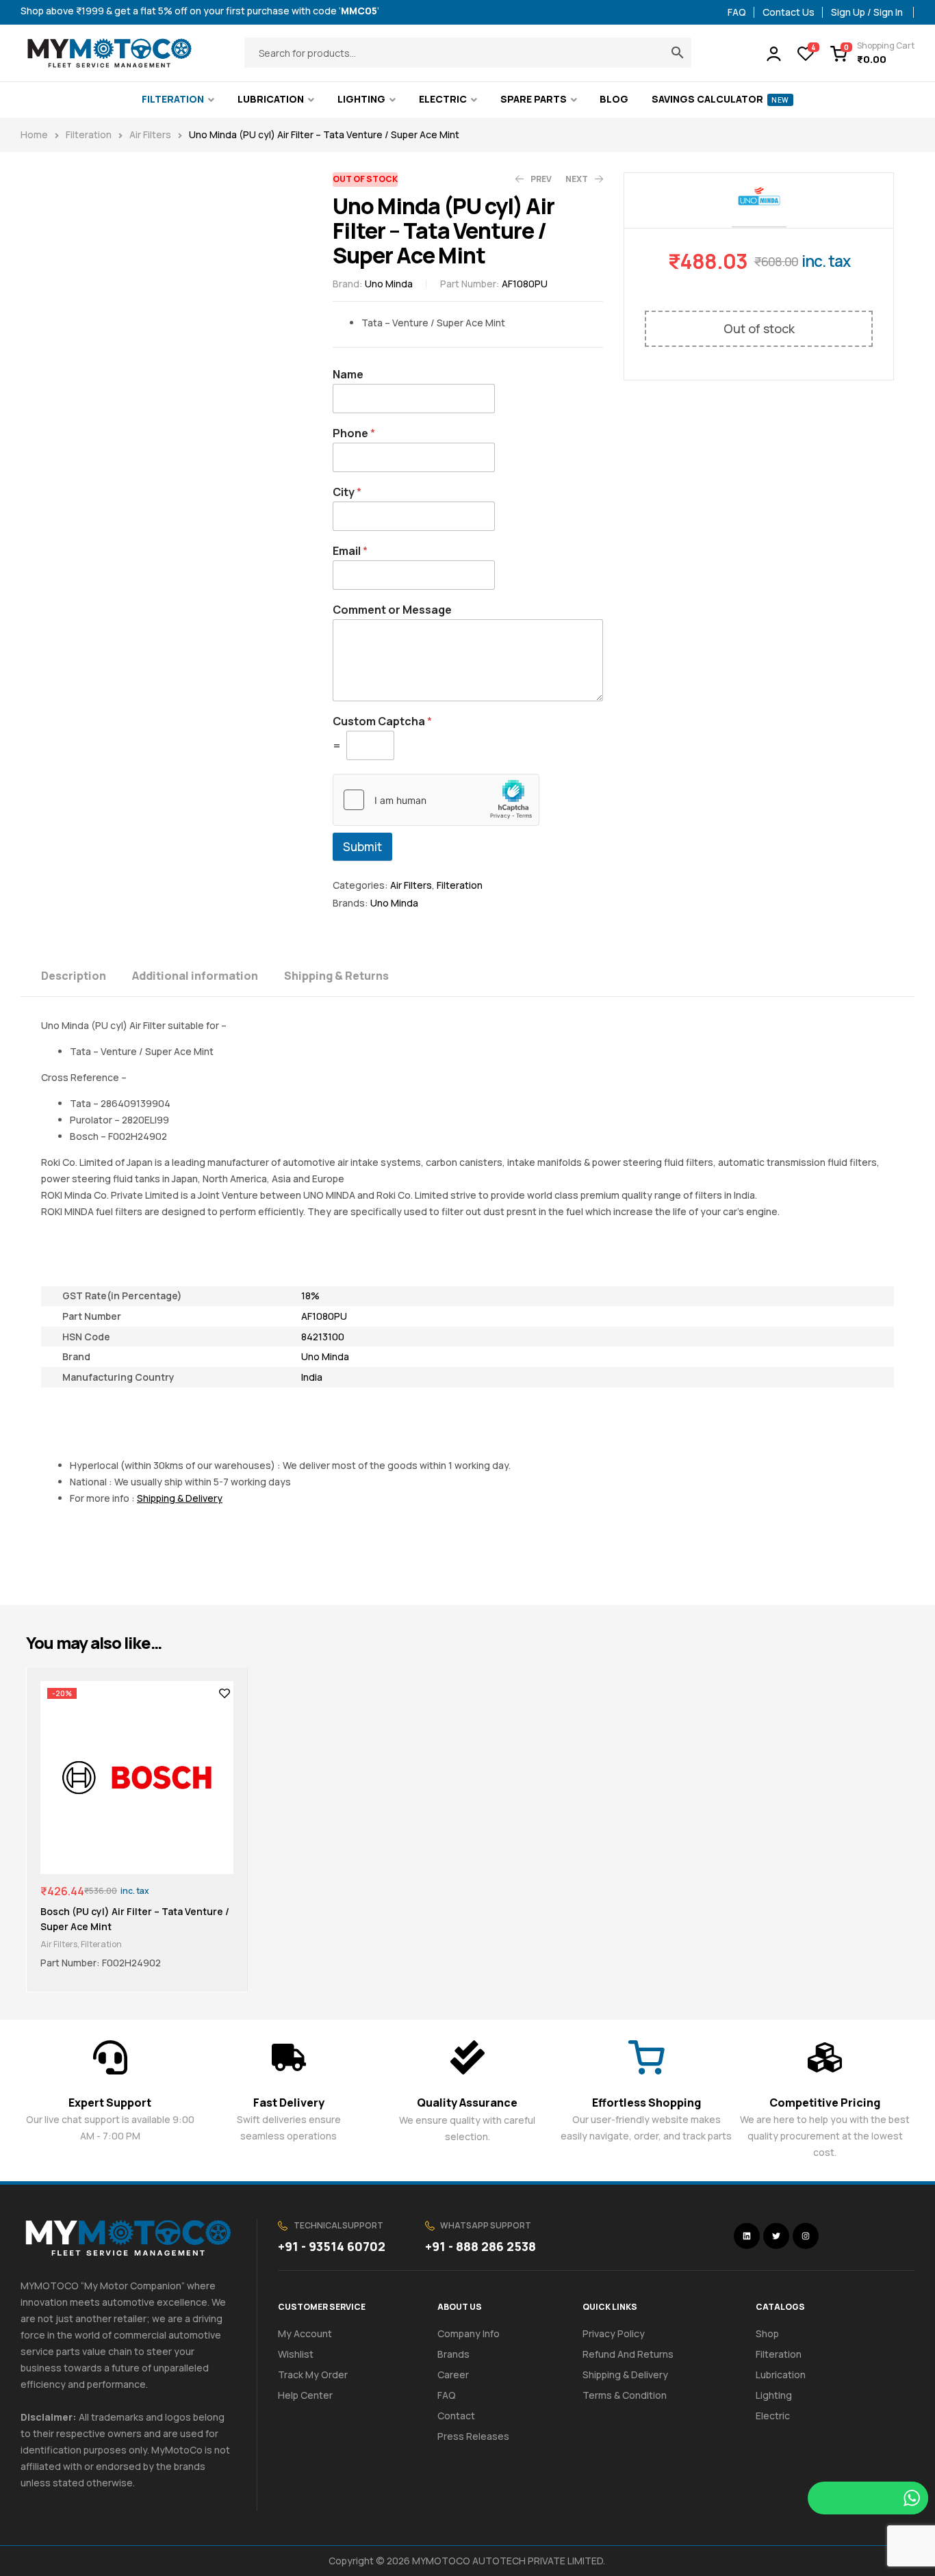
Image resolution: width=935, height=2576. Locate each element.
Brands (453, 2354)
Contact (456, 2416)
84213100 (323, 1337)
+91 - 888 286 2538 (481, 2246)
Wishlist (296, 2354)
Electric (773, 2416)
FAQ (447, 2395)
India (312, 1377)
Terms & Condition (625, 2395)
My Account (305, 2333)
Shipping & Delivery (625, 2375)
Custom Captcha (382, 721)
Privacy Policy (614, 2333)
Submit (362, 847)
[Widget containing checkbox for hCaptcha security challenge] (436, 800)
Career (453, 2375)
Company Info (469, 2333)
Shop (767, 2333)
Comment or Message (392, 610)
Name (348, 375)
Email (350, 551)
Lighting (774, 2395)
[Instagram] (806, 2236)
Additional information (195, 976)
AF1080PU (324, 1316)
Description (74, 976)
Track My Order (313, 2375)
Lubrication (781, 2375)
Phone (354, 433)
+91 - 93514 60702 (332, 2246)
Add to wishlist (225, 1693)
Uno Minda (389, 284)
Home (34, 134)
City (347, 492)
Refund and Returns (628, 2354)
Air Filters (150, 134)
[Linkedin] (747, 2236)
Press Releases (473, 2436)
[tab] (86, 975)
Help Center (305, 2395)
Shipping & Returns (336, 976)
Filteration (89, 134)
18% (310, 1296)
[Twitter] (776, 2236)
